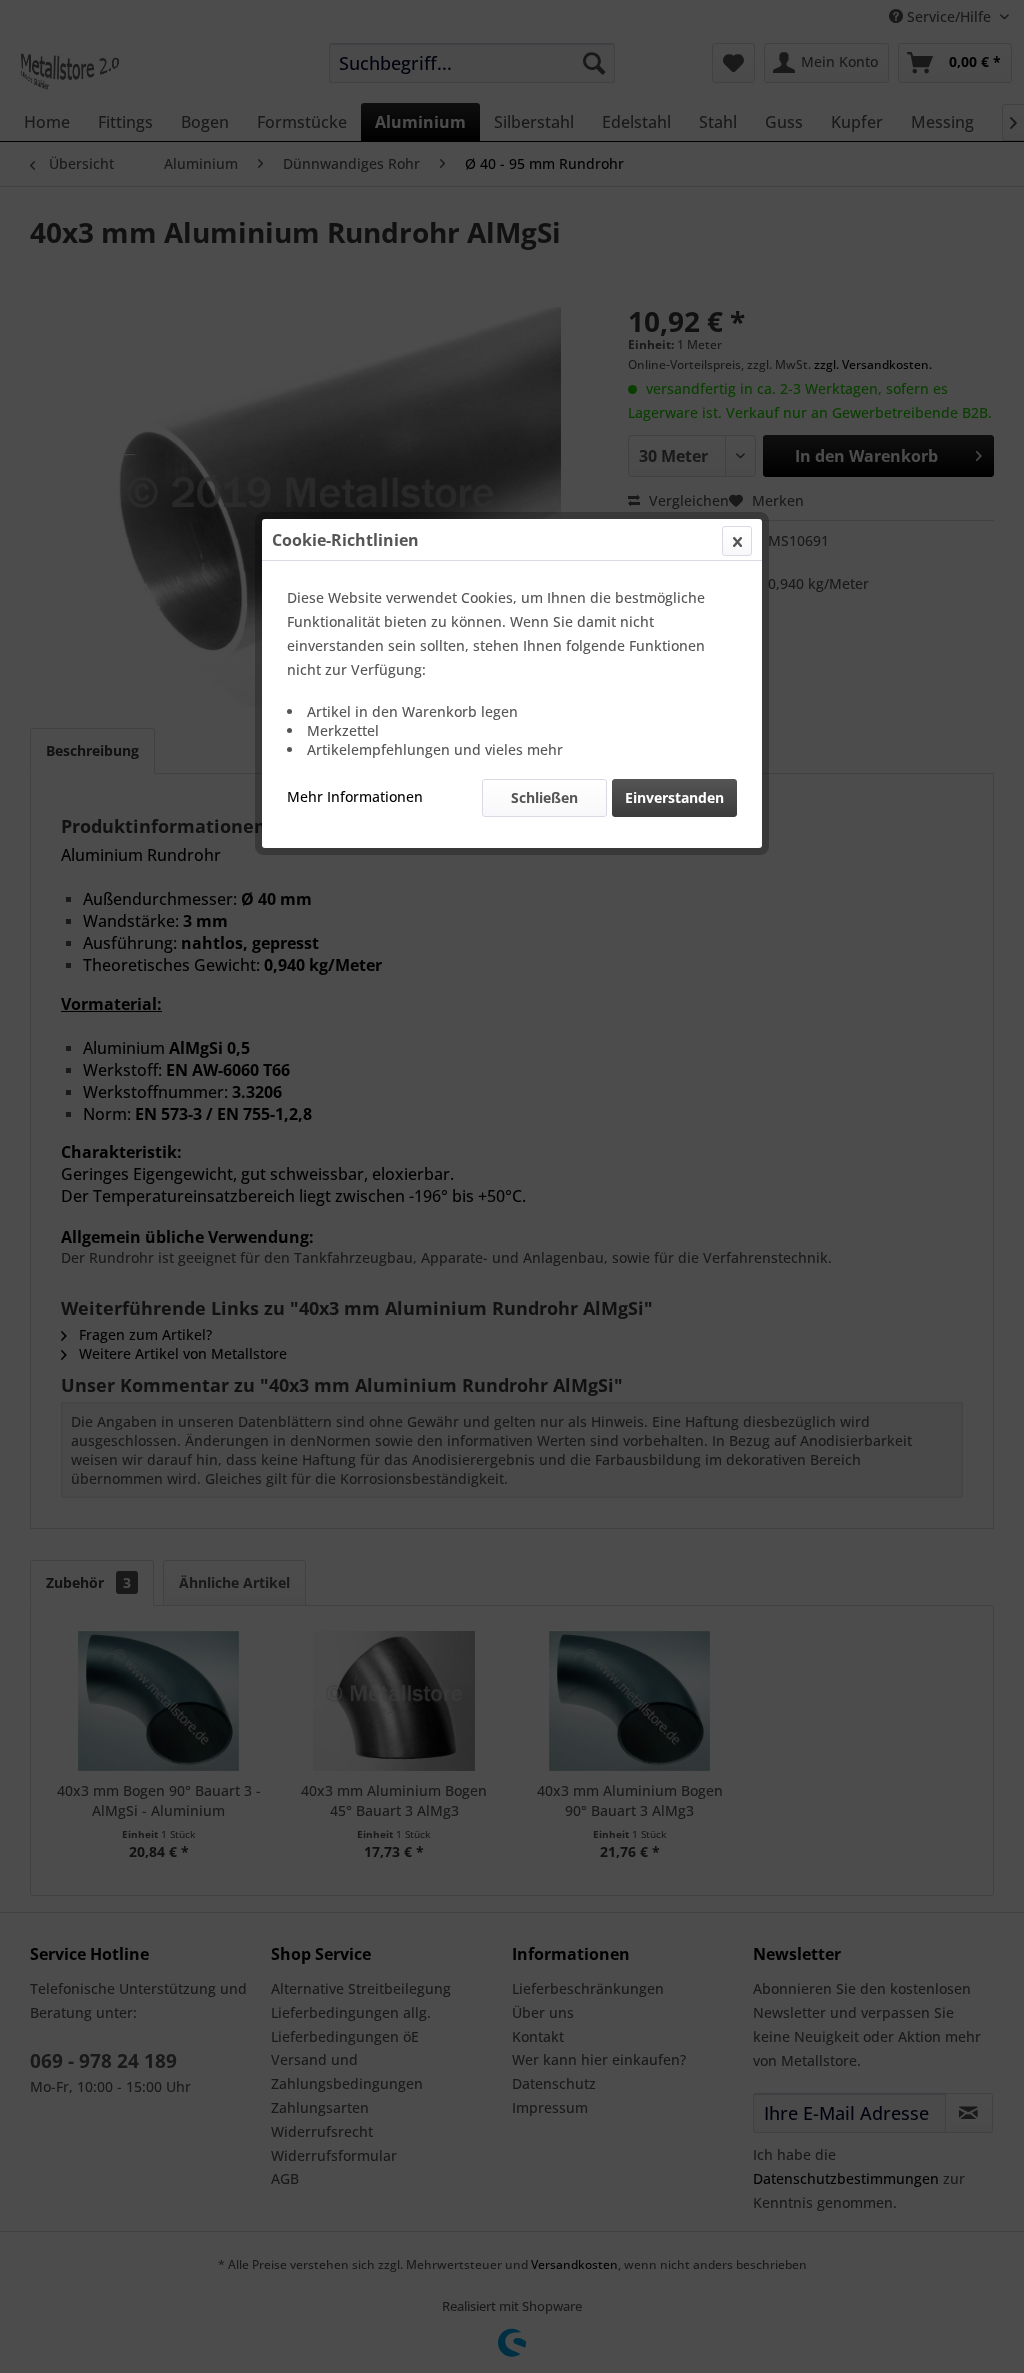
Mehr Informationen (355, 796)
